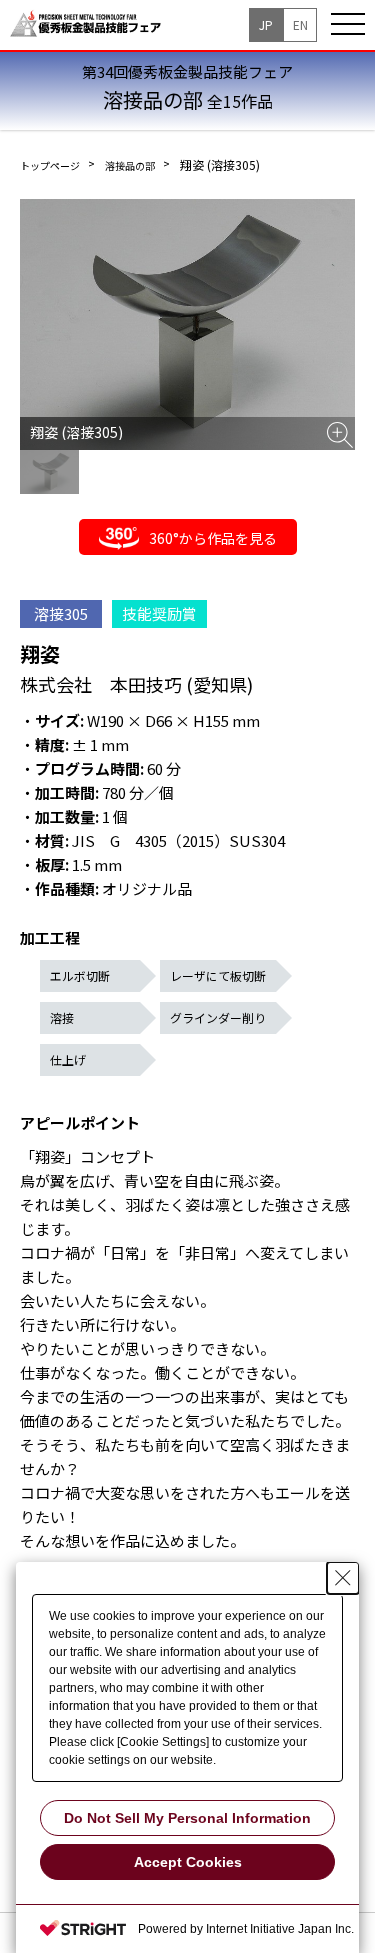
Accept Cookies (188, 1862)
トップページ (50, 165)
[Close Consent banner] (343, 1578)
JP (266, 24)
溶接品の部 (130, 165)
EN (300, 24)
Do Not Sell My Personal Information (187, 1818)
